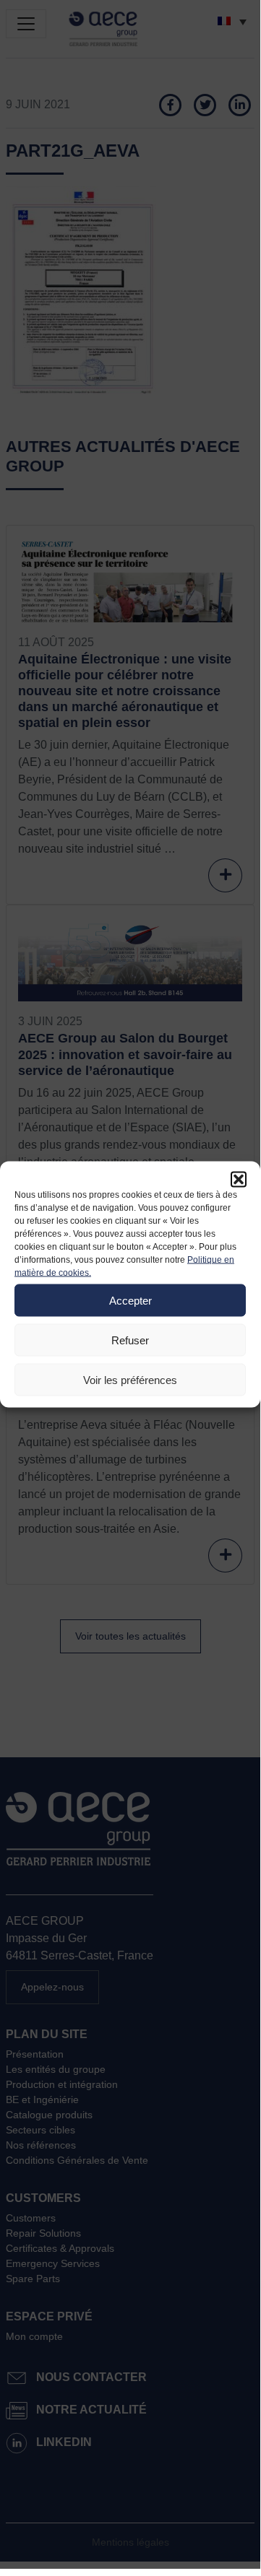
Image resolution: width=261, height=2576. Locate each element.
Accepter (130, 1300)
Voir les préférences (130, 1379)
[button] (239, 1180)
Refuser (130, 1340)
